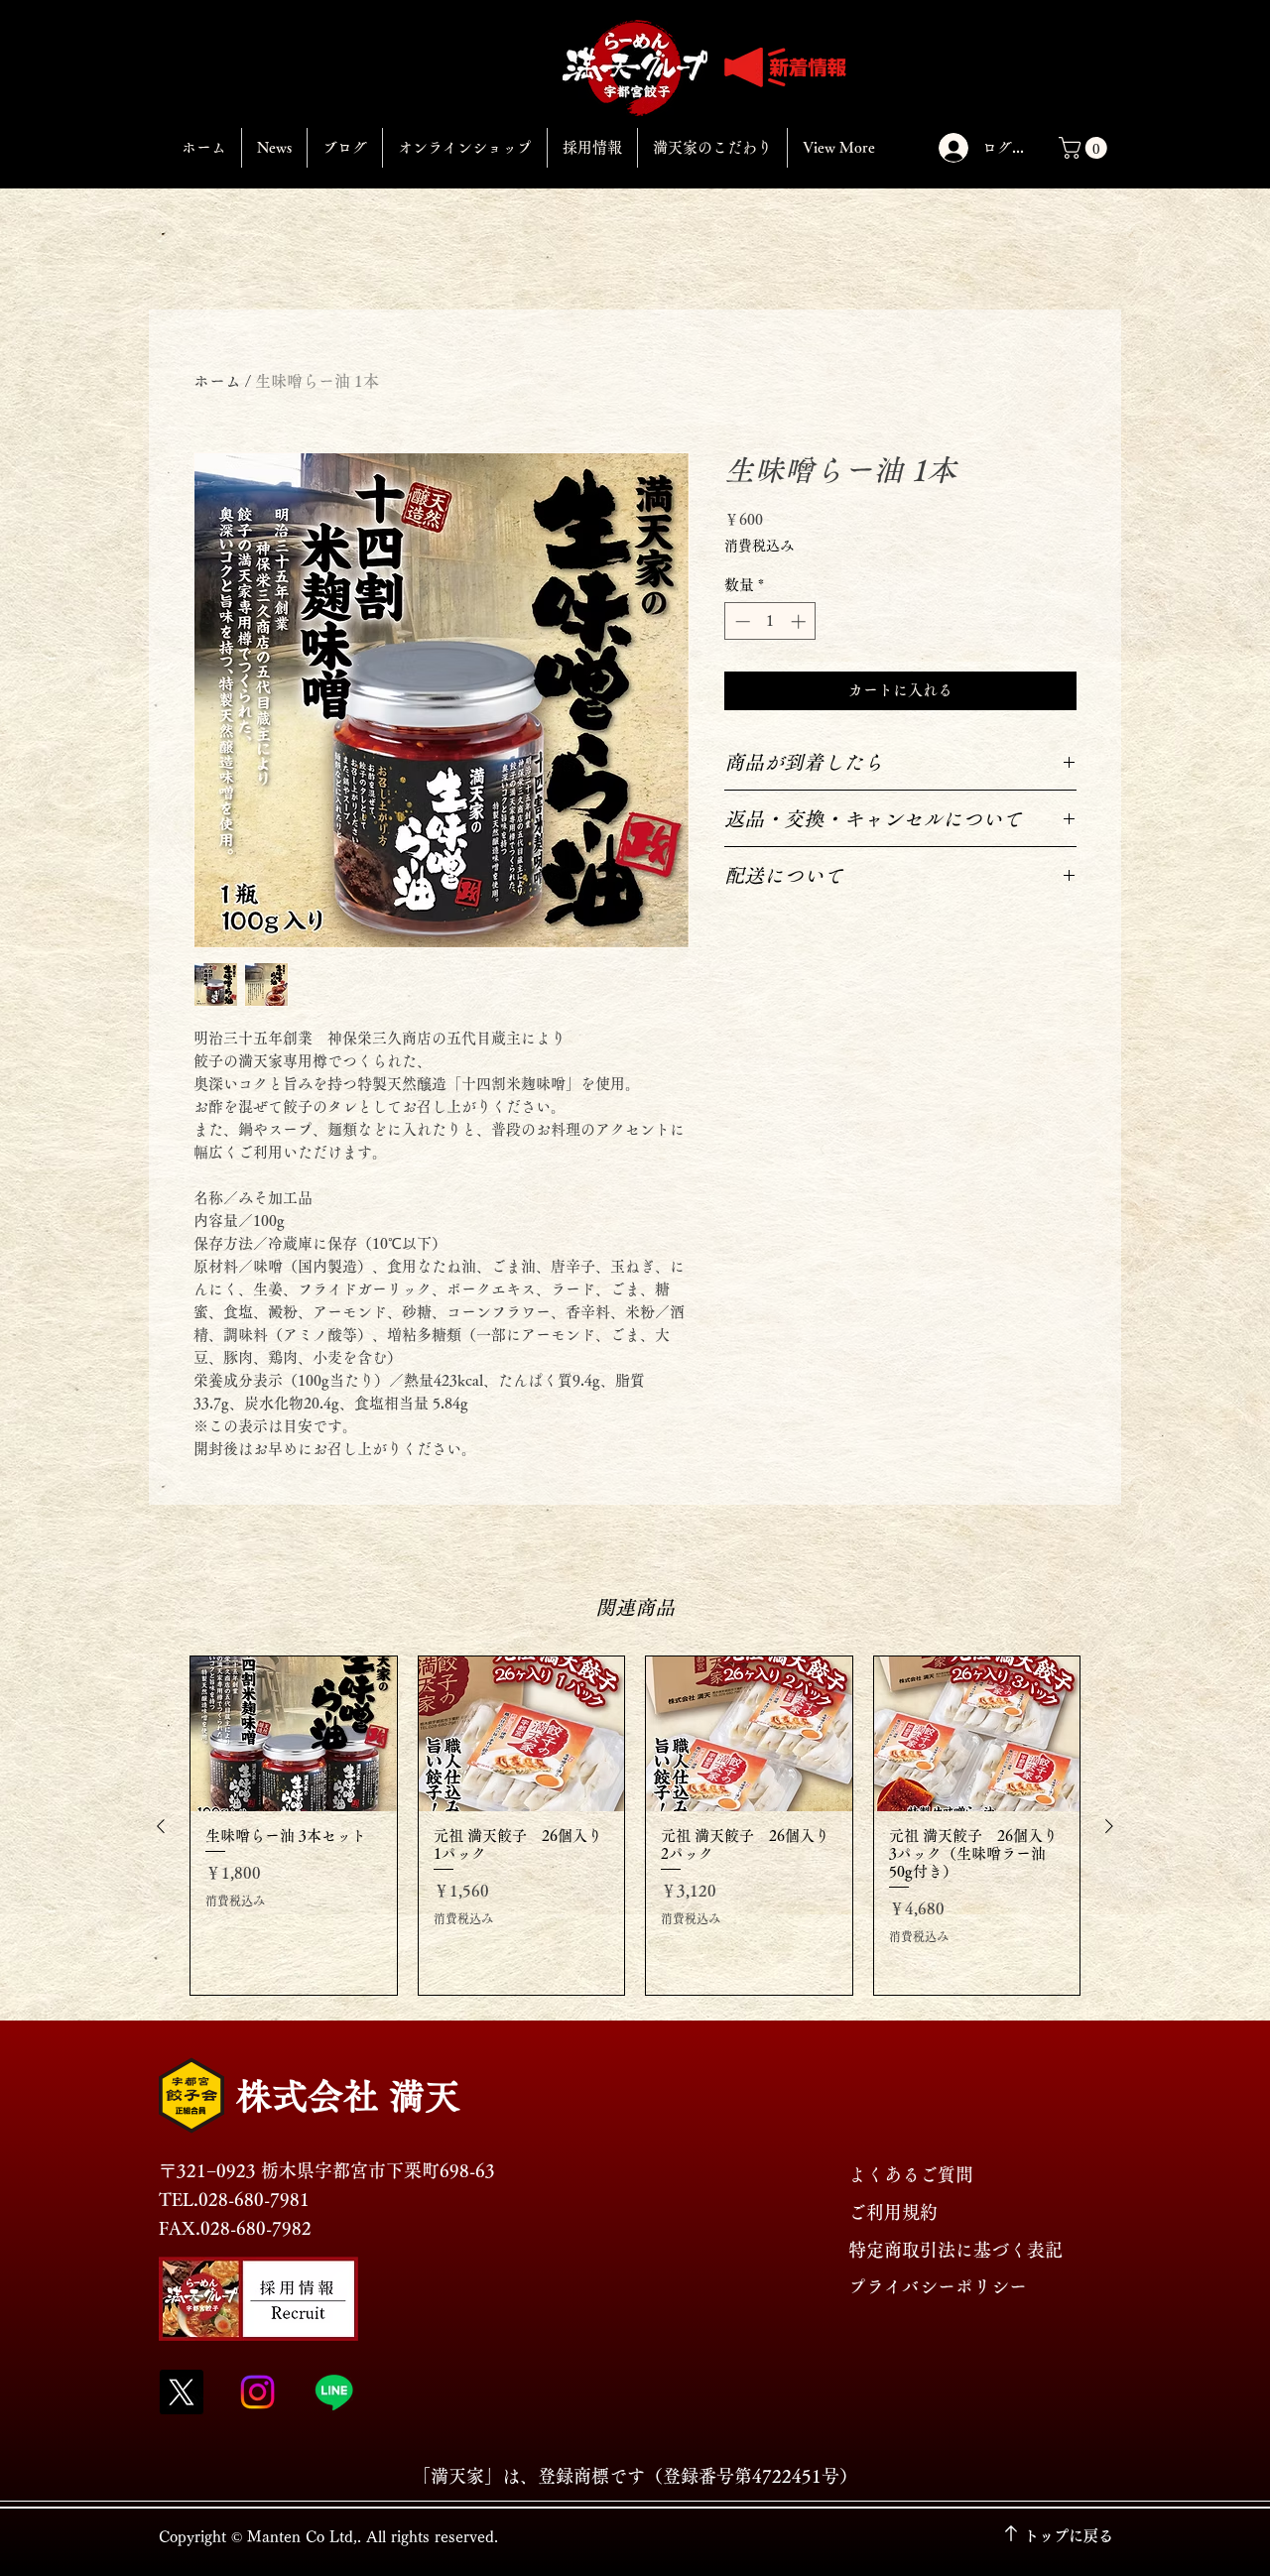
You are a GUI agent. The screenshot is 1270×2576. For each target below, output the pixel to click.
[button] (1085, 148)
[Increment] (800, 621)
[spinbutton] (770, 621)
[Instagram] (257, 2392)
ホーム (217, 381)
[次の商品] (1109, 1826)
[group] (635, 1826)
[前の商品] (161, 1826)
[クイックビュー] (294, 1734)
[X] (181, 2392)
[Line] (334, 2392)
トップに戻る (1069, 2536)
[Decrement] (741, 621)
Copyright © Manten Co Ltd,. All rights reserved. (328, 2537)
